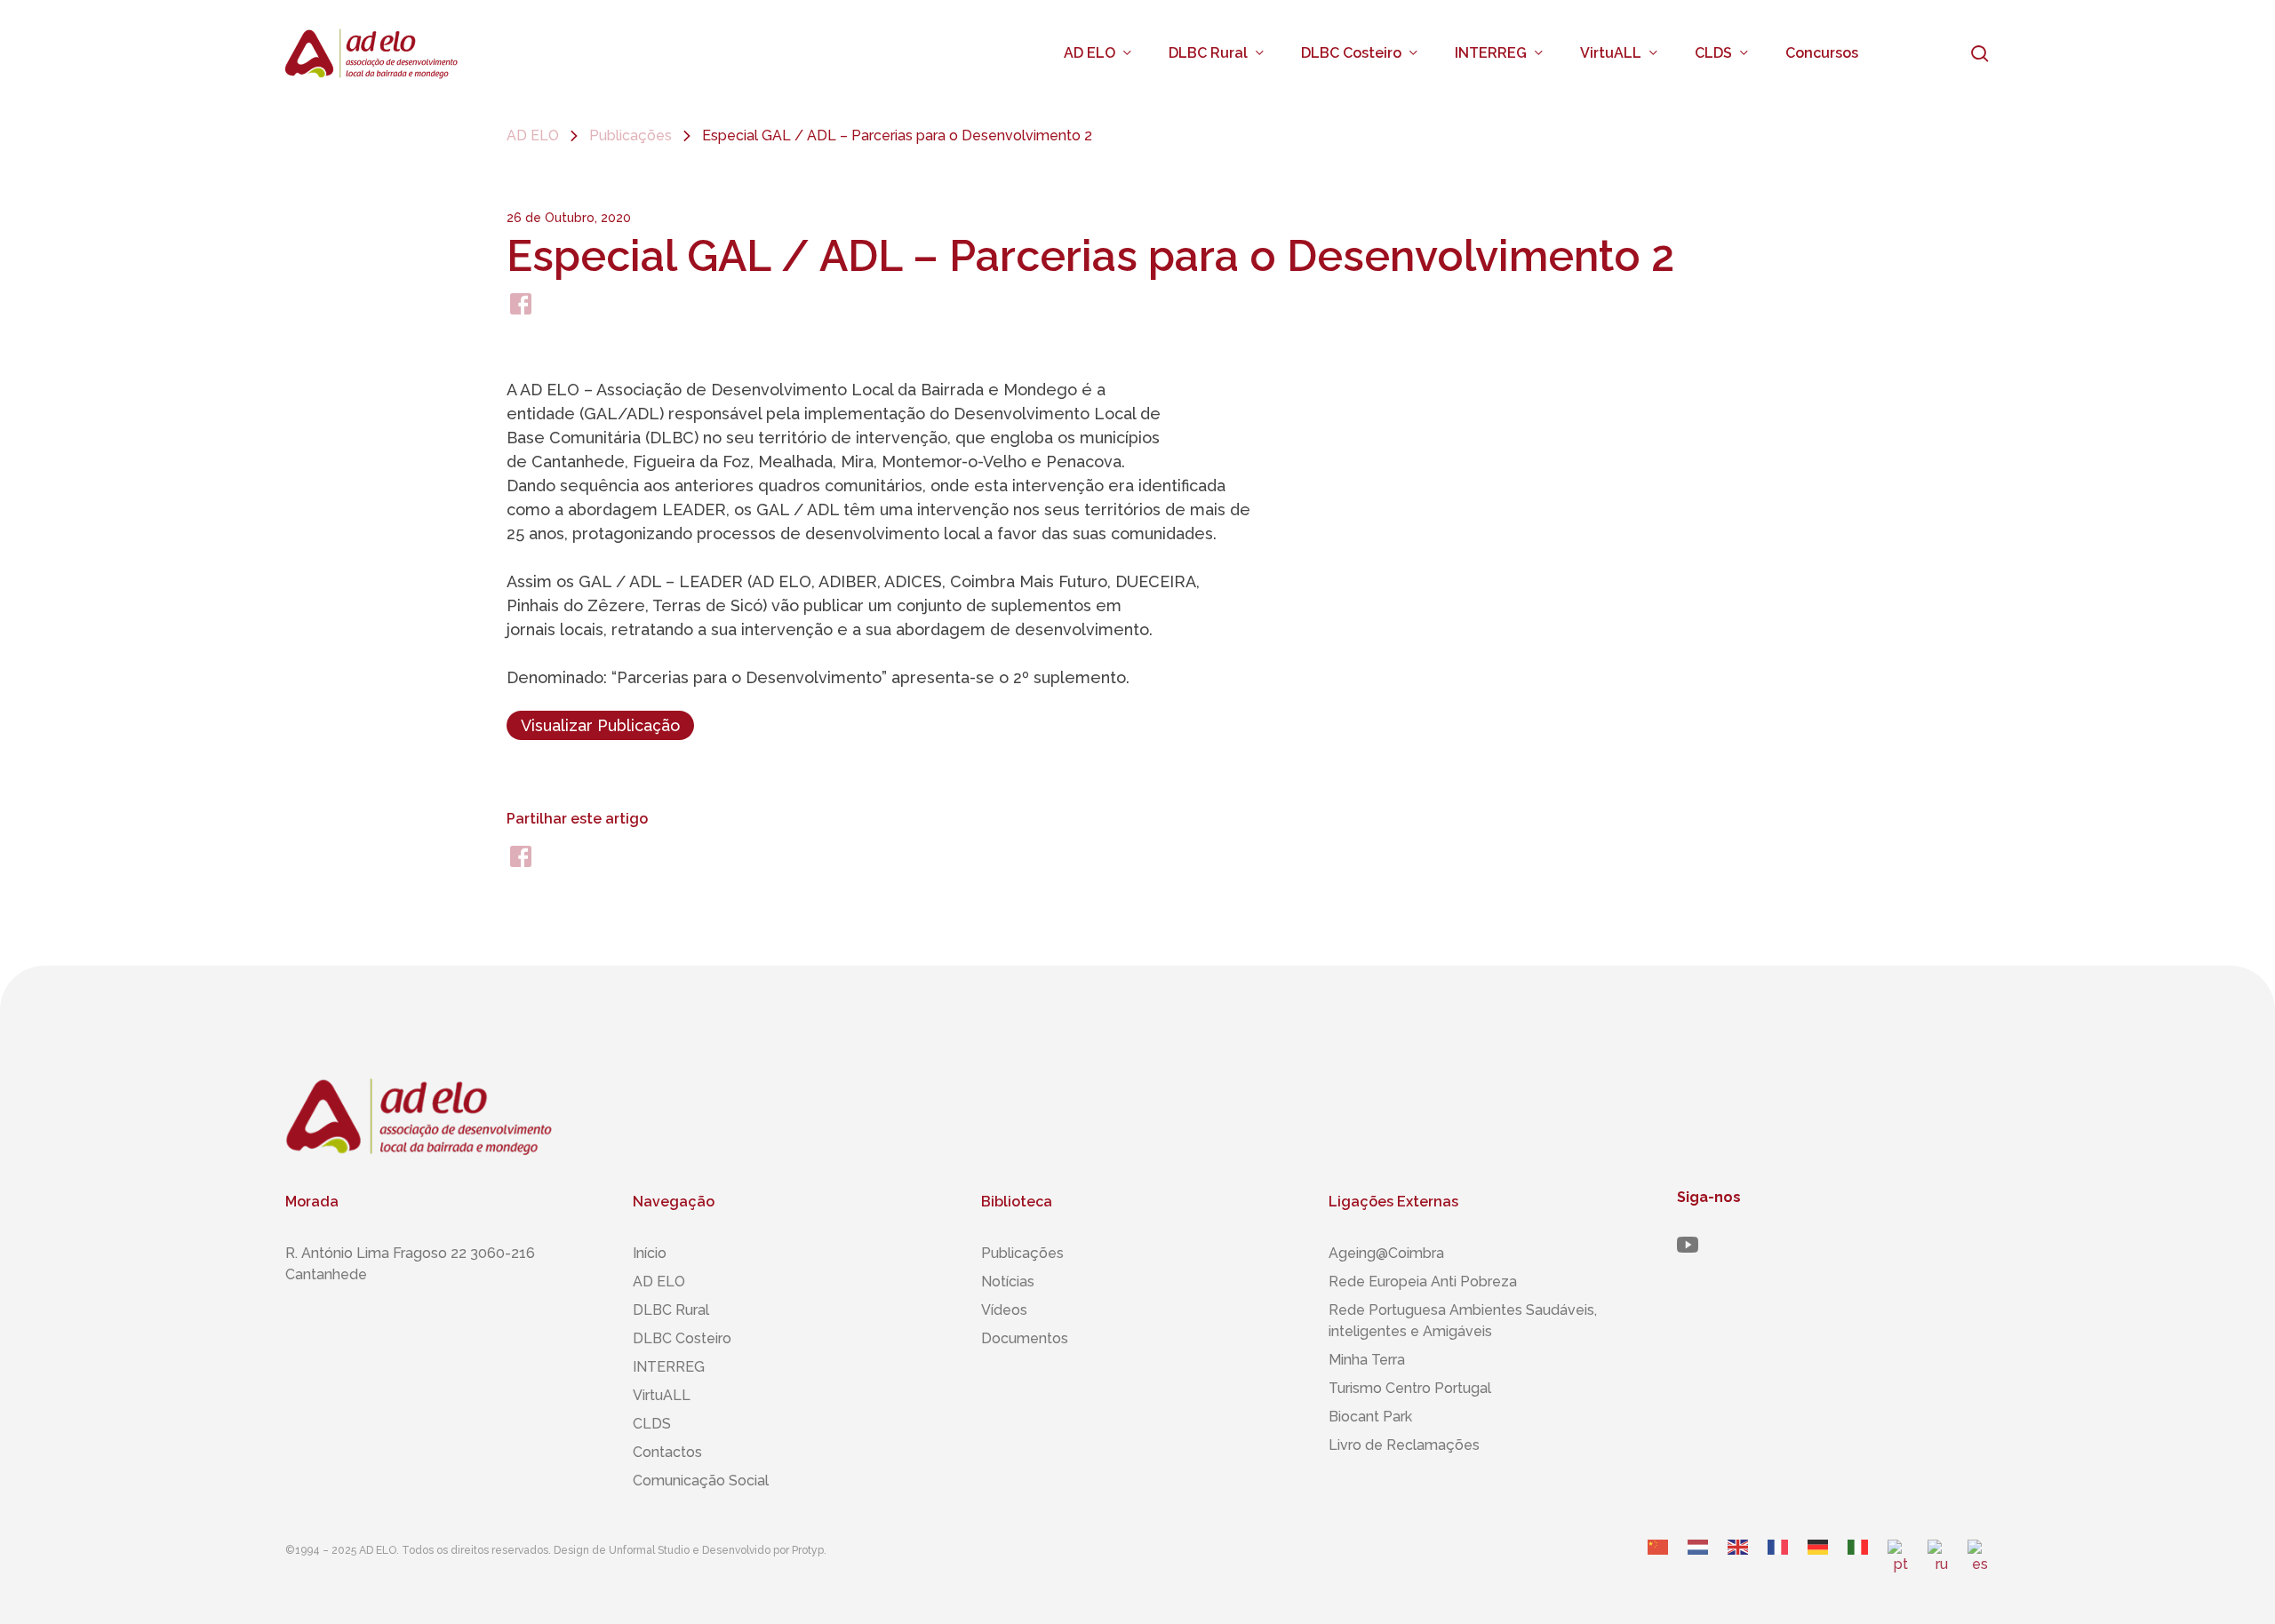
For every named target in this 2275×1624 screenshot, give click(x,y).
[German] (1819, 1564)
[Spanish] (1979, 1564)
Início (650, 1253)
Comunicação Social (701, 1481)
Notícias (1008, 1282)
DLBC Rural (671, 1310)
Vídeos (1004, 1310)
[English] (1739, 1564)
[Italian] (1859, 1564)
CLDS (652, 1424)
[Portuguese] (1899, 1564)
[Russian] (1939, 1564)
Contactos (667, 1452)
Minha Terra (1367, 1360)
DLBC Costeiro (682, 1338)
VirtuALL (662, 1395)
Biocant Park (1370, 1417)
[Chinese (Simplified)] (1659, 1564)
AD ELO (533, 135)
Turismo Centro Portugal (1410, 1388)
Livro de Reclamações (1404, 1445)
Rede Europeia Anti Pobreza (1423, 1282)
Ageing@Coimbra (1386, 1253)
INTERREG (669, 1367)
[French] (1779, 1564)
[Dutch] (1699, 1564)
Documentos (1025, 1338)
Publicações (631, 135)
